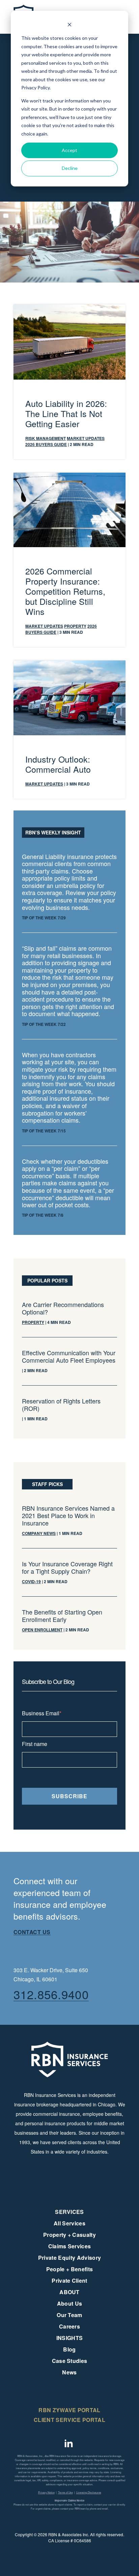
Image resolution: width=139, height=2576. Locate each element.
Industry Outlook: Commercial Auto (58, 764)
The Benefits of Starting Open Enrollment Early (62, 1616)
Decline (70, 168)
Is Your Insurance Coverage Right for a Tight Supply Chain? (67, 1567)
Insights (70, 2338)
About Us (70, 2303)
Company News (39, 1533)
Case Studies (70, 2361)
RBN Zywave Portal (69, 2410)
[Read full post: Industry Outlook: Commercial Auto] (69, 664)
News (69, 2372)
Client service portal (69, 2420)
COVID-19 (31, 1581)
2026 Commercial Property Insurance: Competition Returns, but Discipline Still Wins (65, 591)
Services (69, 2212)
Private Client (69, 2281)
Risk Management (46, 438)
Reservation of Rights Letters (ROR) (61, 1404)
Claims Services (70, 2246)
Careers (69, 2326)
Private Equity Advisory (69, 2258)
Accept (69, 150)
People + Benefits (69, 2269)
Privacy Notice (46, 2492)
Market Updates (86, 438)
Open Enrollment (42, 1630)
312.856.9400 (51, 1994)
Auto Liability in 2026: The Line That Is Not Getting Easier (66, 413)
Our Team (69, 2315)
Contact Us (32, 1932)
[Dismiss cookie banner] (69, 25)
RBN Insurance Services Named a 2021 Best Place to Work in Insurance (68, 1515)
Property (75, 626)
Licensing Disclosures (89, 2492)
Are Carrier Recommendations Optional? (63, 1308)
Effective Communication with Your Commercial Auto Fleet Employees (69, 1356)
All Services (69, 2223)
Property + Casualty (69, 2235)
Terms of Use (65, 2492)
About (69, 2292)
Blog (69, 2349)
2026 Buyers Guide (46, 444)
